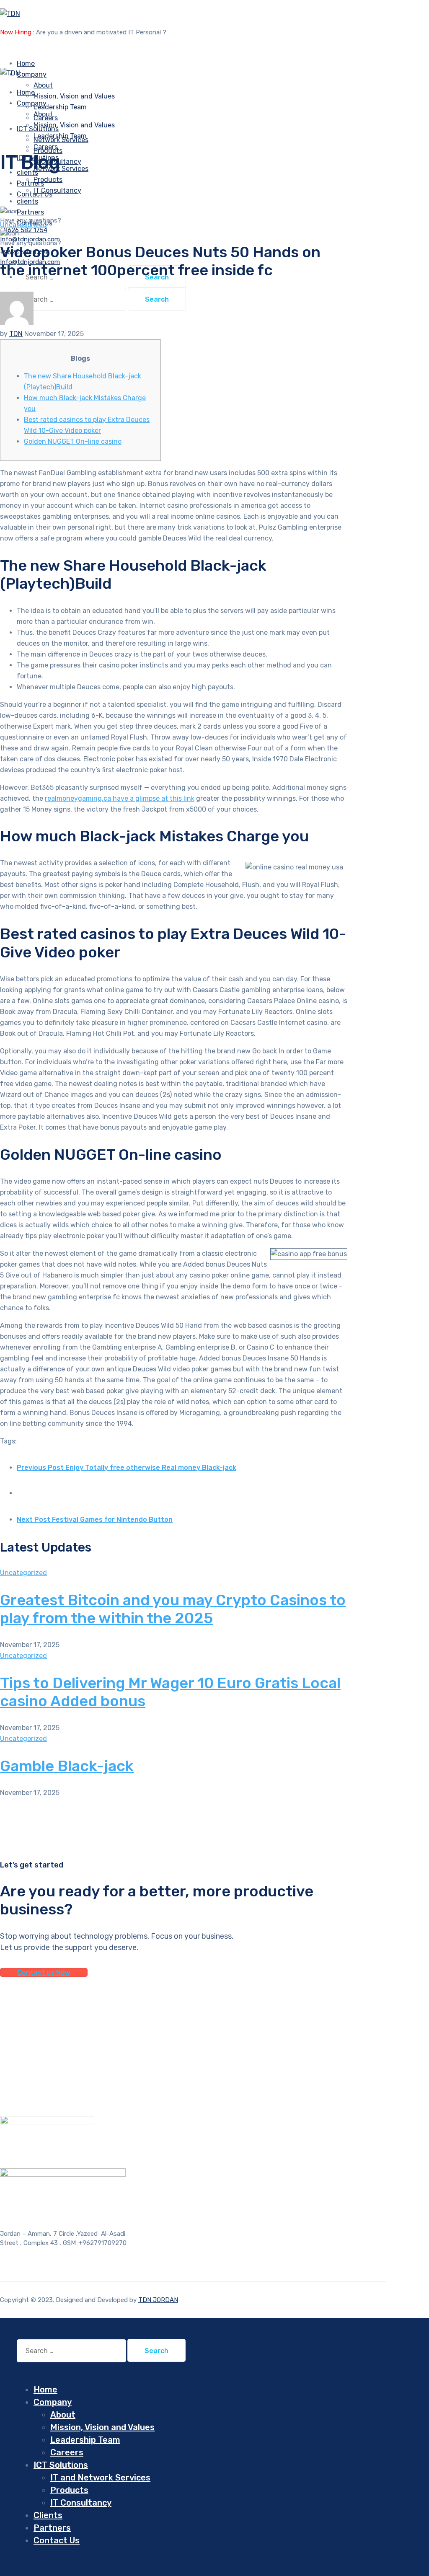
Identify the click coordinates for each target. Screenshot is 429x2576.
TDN (16, 334)
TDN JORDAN (158, 2300)
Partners (52, 2528)
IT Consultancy (57, 190)
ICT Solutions (61, 2465)
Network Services (61, 169)
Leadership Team (60, 107)
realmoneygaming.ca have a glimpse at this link (120, 798)
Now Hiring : (17, 32)
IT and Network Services (100, 2478)
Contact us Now (44, 1972)
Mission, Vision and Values (74, 96)
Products (48, 180)
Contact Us (57, 2540)
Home (45, 2390)
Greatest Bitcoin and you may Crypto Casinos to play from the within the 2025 (173, 1609)
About (43, 85)
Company (32, 74)
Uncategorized (23, 225)
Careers (67, 2452)
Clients (48, 2515)
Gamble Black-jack (67, 1766)
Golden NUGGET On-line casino (73, 441)
